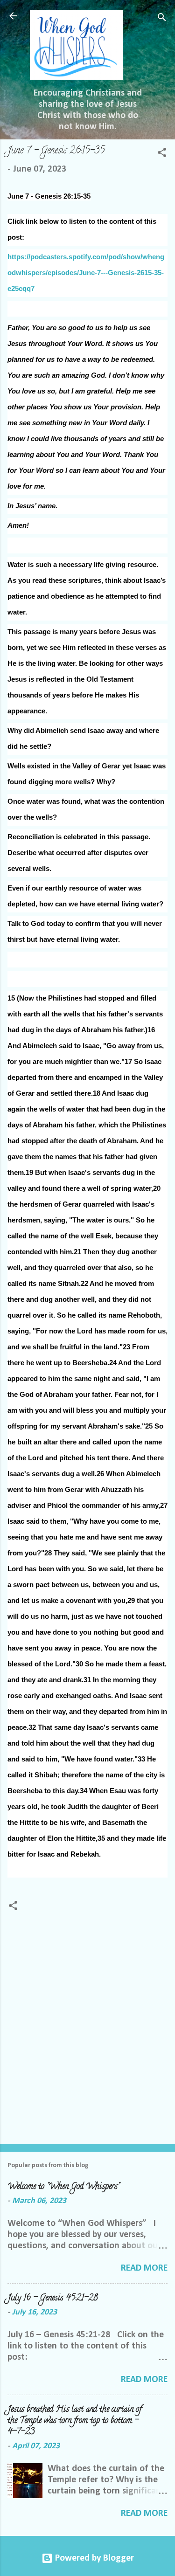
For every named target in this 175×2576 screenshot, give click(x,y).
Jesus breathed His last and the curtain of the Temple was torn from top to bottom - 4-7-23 (74, 2421)
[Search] (162, 19)
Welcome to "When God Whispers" (63, 2187)
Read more (144, 2268)
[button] (162, 154)
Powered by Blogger (93, 2558)
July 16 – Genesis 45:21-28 (53, 2299)
